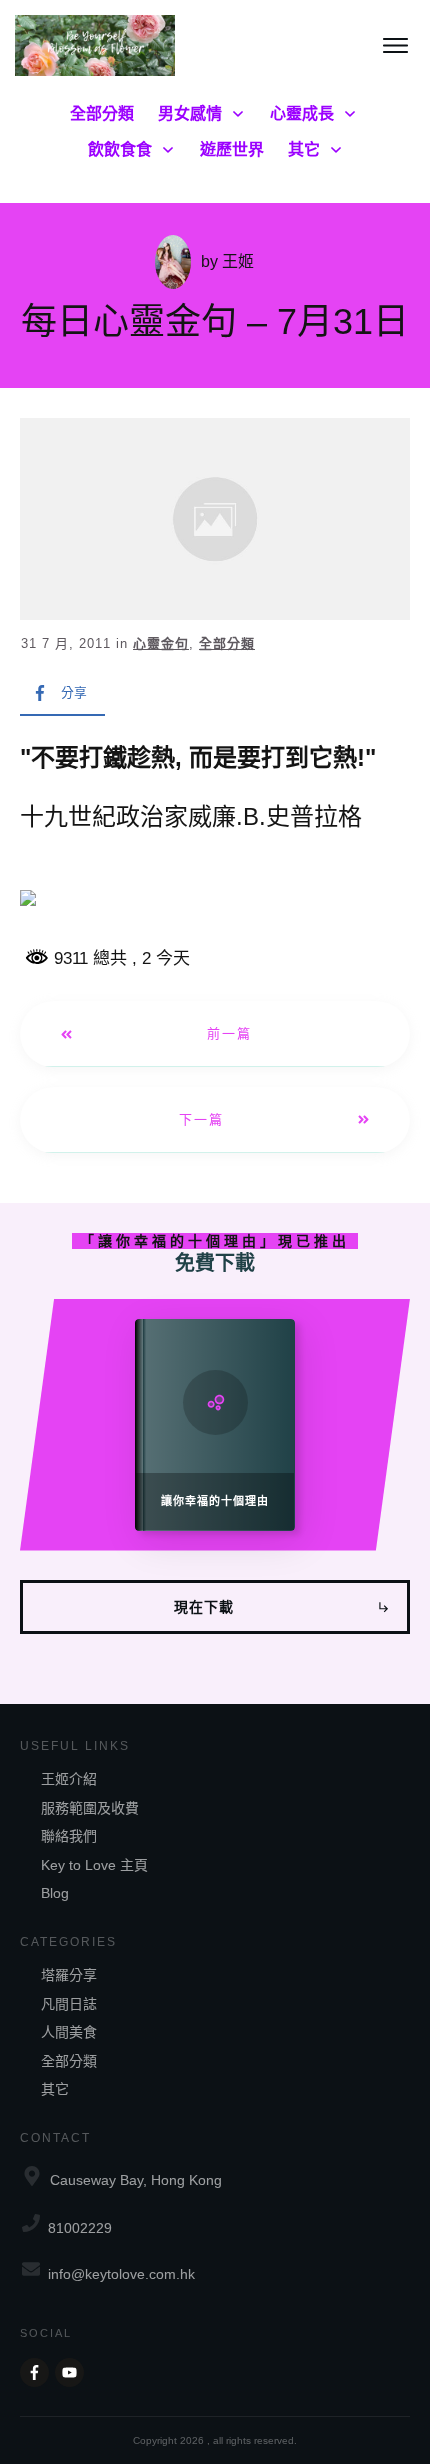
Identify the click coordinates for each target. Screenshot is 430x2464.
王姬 (238, 261)
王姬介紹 (69, 1779)
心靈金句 (161, 643)
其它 (55, 2089)
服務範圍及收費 (90, 1808)
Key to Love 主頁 (94, 1865)
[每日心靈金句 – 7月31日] (215, 519)
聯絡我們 (69, 1836)
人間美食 (69, 2032)
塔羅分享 (69, 1975)
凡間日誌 (69, 2004)
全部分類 (227, 643)
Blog (55, 1893)
